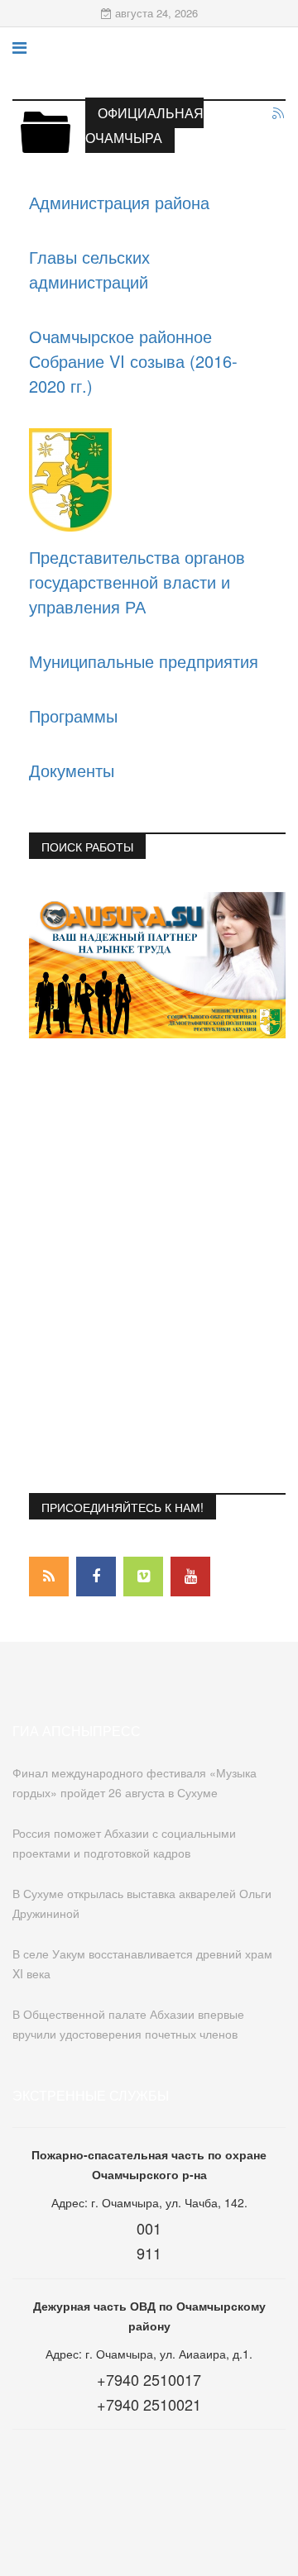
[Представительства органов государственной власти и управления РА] (149, 480)
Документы (72, 770)
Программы (73, 716)
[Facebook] (96, 1577)
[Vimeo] (143, 1577)
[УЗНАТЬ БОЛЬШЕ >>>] (157, 965)
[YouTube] (190, 1577)
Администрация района (119, 202)
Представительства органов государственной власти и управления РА (137, 582)
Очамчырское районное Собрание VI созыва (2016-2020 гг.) (133, 361)
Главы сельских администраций (89, 269)
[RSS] (49, 1577)
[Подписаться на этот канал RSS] (279, 114)
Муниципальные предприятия (144, 661)
